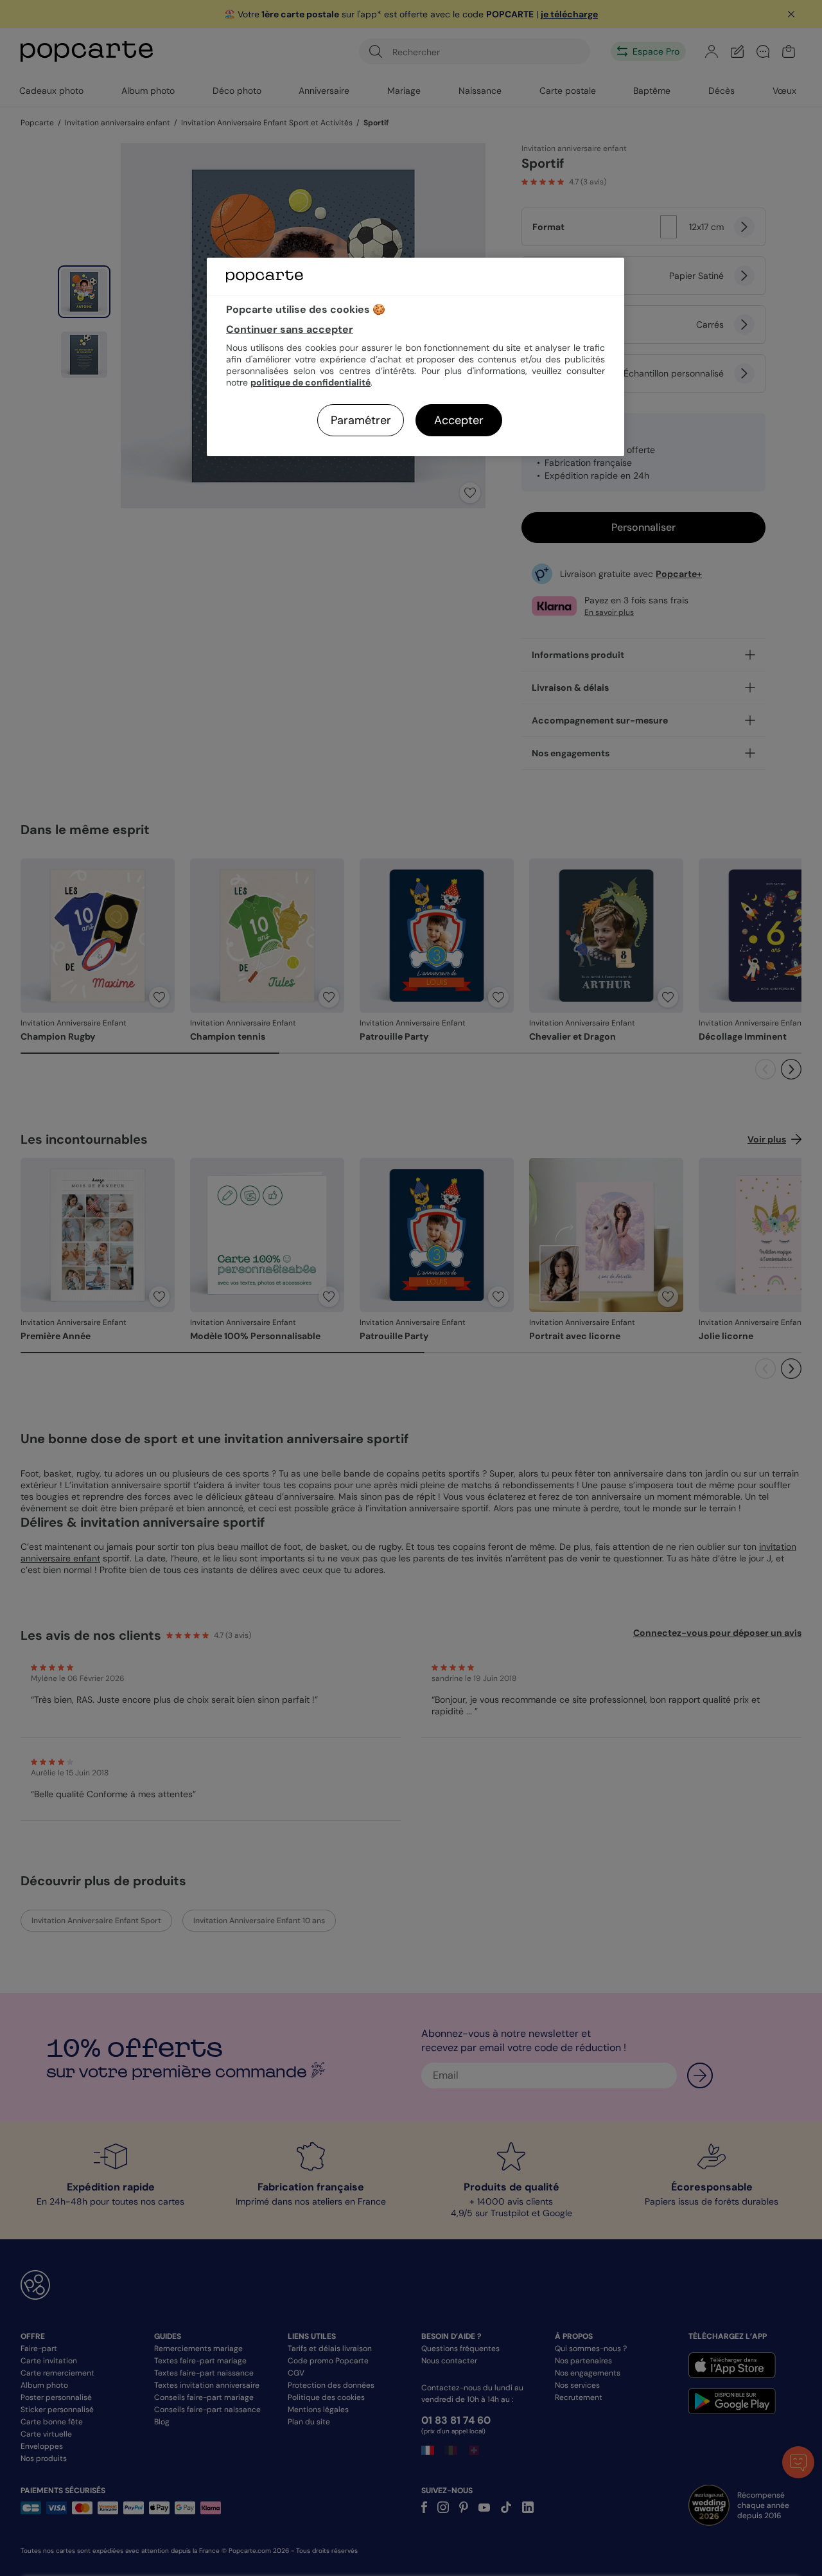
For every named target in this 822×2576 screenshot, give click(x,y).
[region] (415, 357)
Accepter (459, 420)
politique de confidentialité (310, 382)
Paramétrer (361, 420)
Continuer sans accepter (290, 329)
